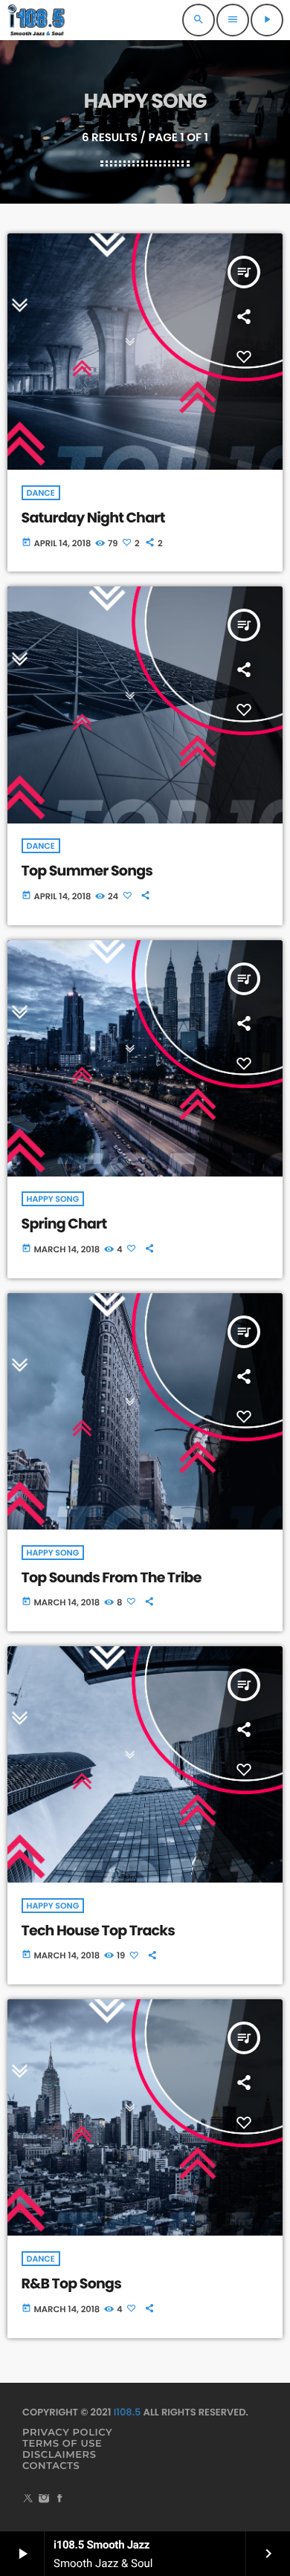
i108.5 (128, 2412)
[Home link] (37, 20)
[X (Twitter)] (28, 2500)
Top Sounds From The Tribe (112, 1577)
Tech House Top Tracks (99, 1931)
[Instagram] (44, 2500)
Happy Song (53, 1199)
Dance (41, 493)
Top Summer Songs (87, 871)
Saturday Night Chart (93, 518)
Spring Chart (64, 1224)
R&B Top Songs (71, 2284)
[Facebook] (59, 2500)
